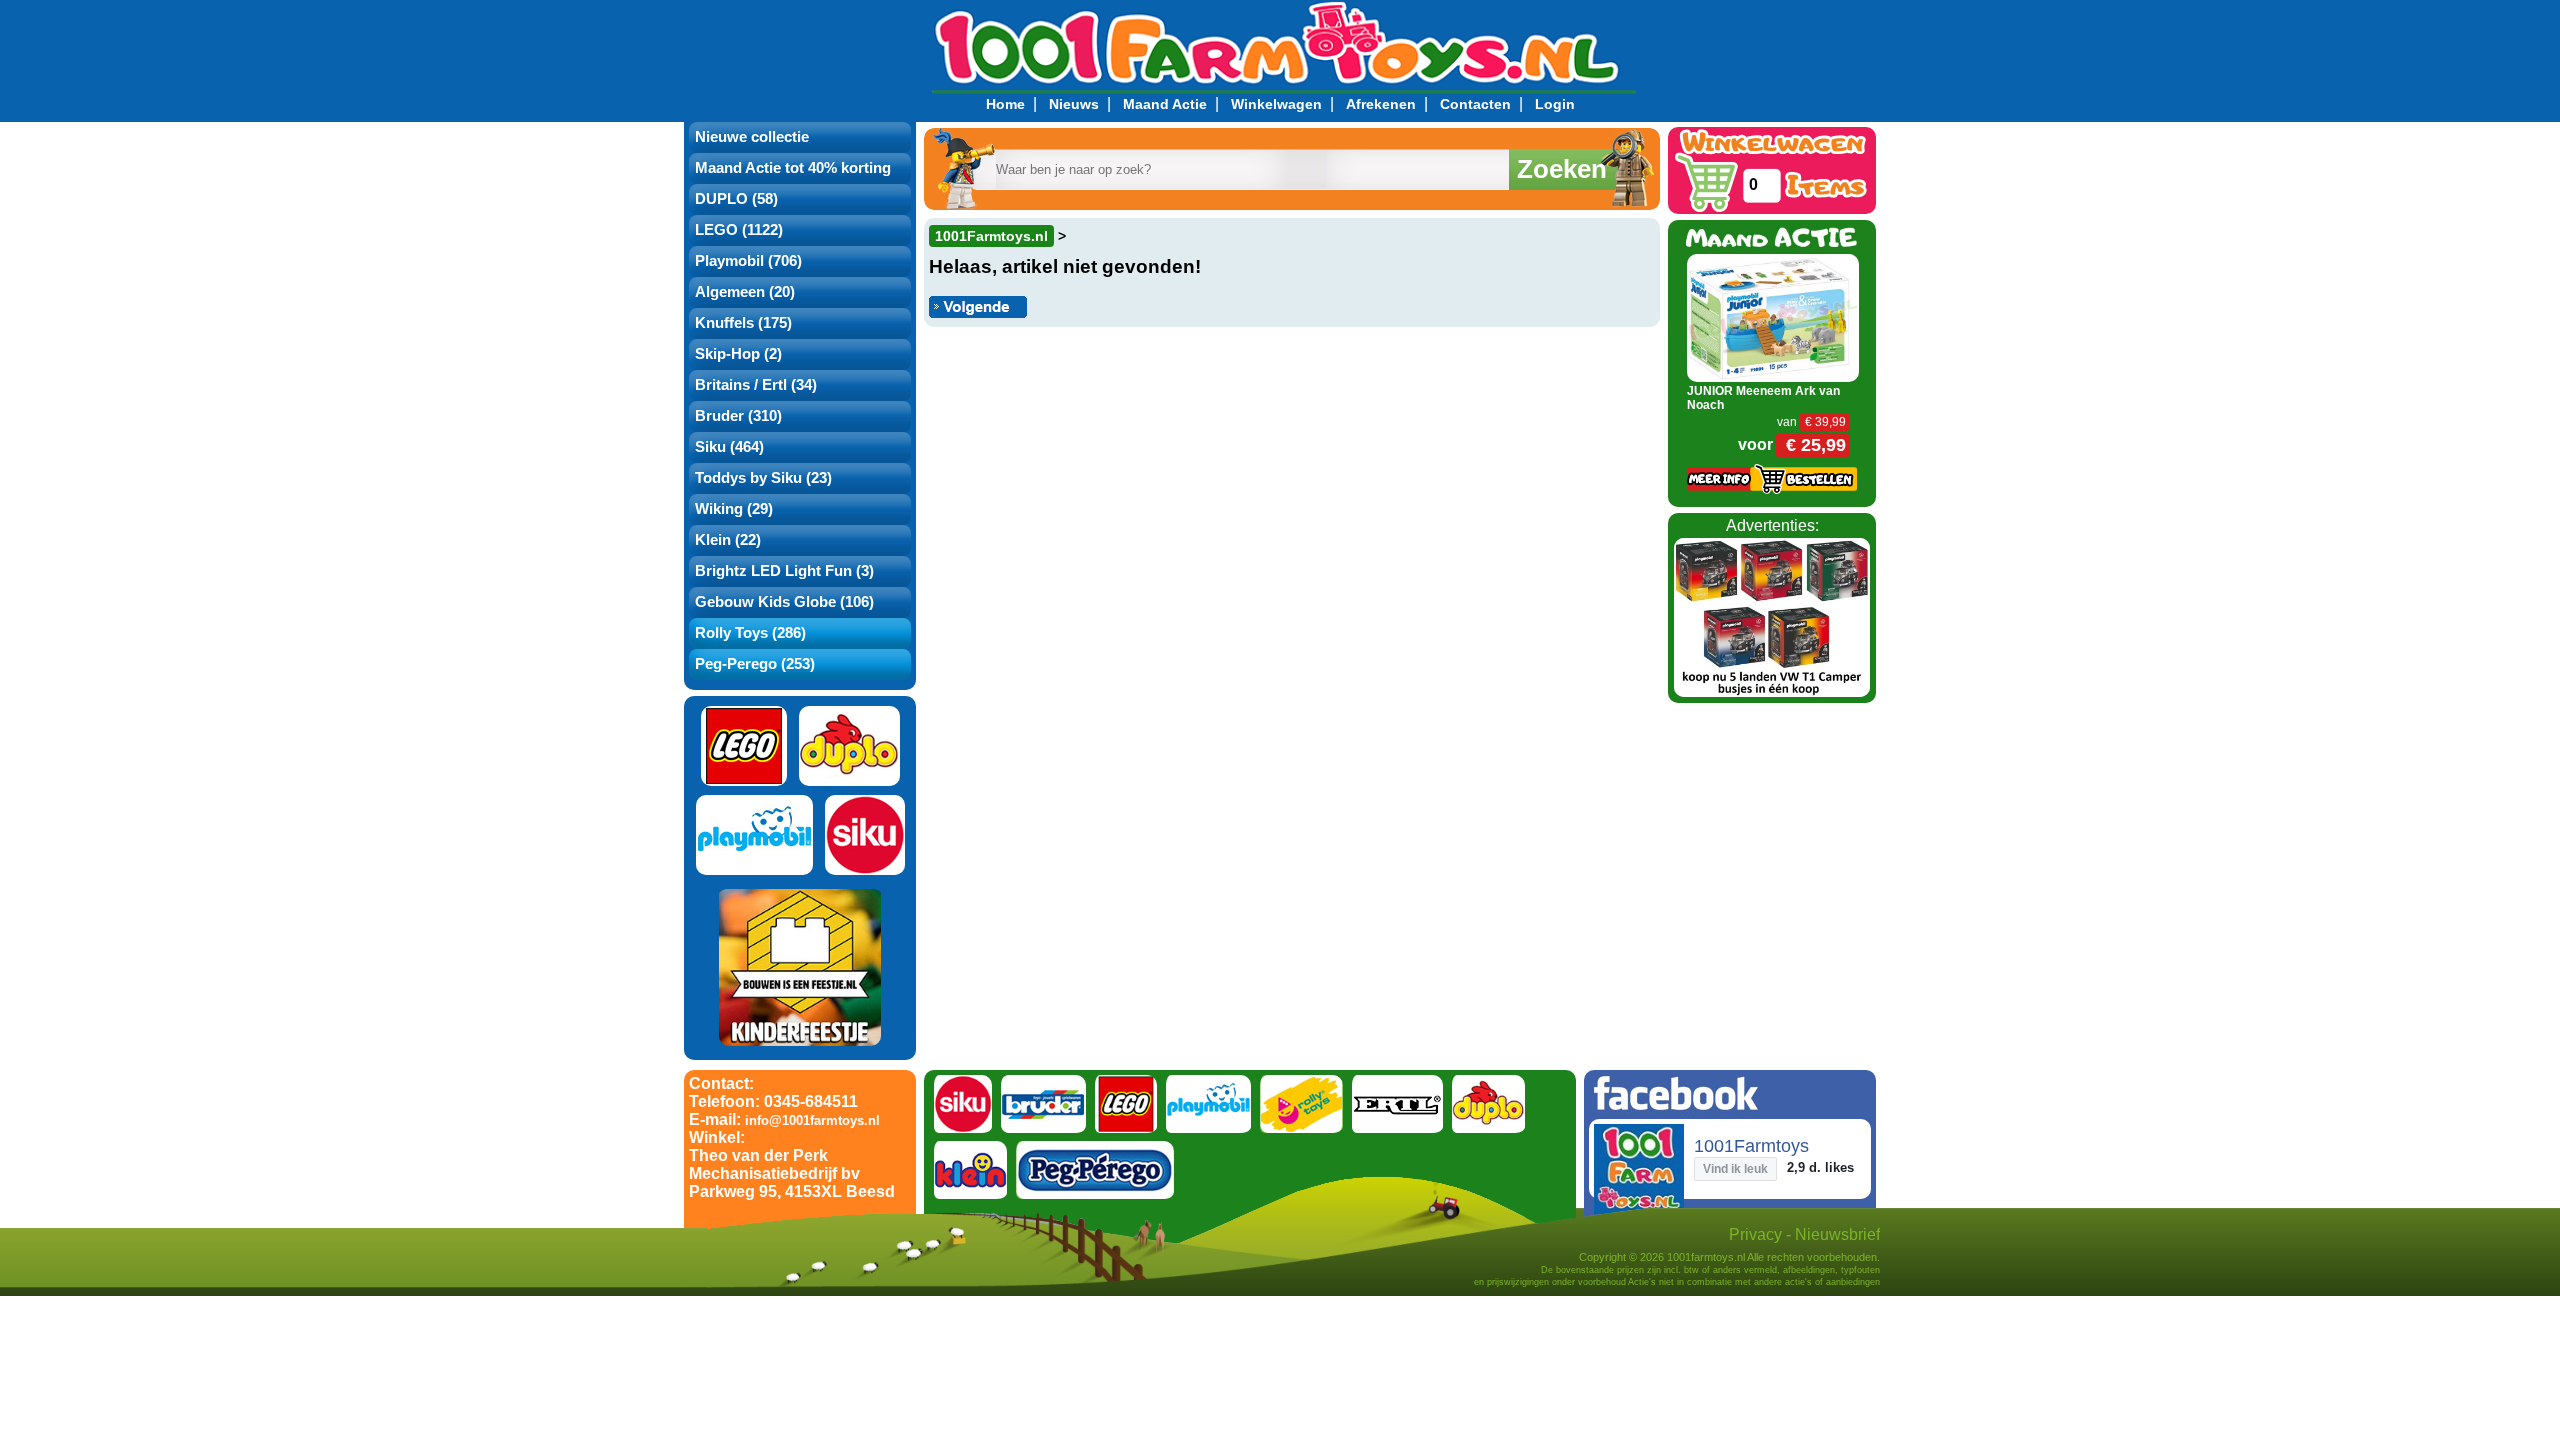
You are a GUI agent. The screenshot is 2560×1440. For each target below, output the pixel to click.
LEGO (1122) (739, 230)
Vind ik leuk (1735, 1169)
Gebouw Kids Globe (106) (784, 602)
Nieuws (1074, 104)
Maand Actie (1165, 104)
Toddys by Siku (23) (763, 478)
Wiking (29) (734, 509)
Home (1005, 104)
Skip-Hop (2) (738, 354)
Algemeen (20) (745, 292)
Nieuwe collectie (752, 137)
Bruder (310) (738, 416)
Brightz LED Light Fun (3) (784, 571)
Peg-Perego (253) (755, 664)
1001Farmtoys (1751, 1146)
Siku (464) (729, 447)
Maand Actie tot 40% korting (793, 168)
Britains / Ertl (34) (756, 385)
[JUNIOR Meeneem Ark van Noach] (1773, 316)
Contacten (1475, 104)
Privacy (1755, 1234)
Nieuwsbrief (1837, 1234)
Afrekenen (1381, 104)
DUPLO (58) (736, 199)
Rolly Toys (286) (750, 633)
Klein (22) (728, 540)
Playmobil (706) (748, 261)
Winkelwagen (1276, 104)
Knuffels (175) (743, 323)
